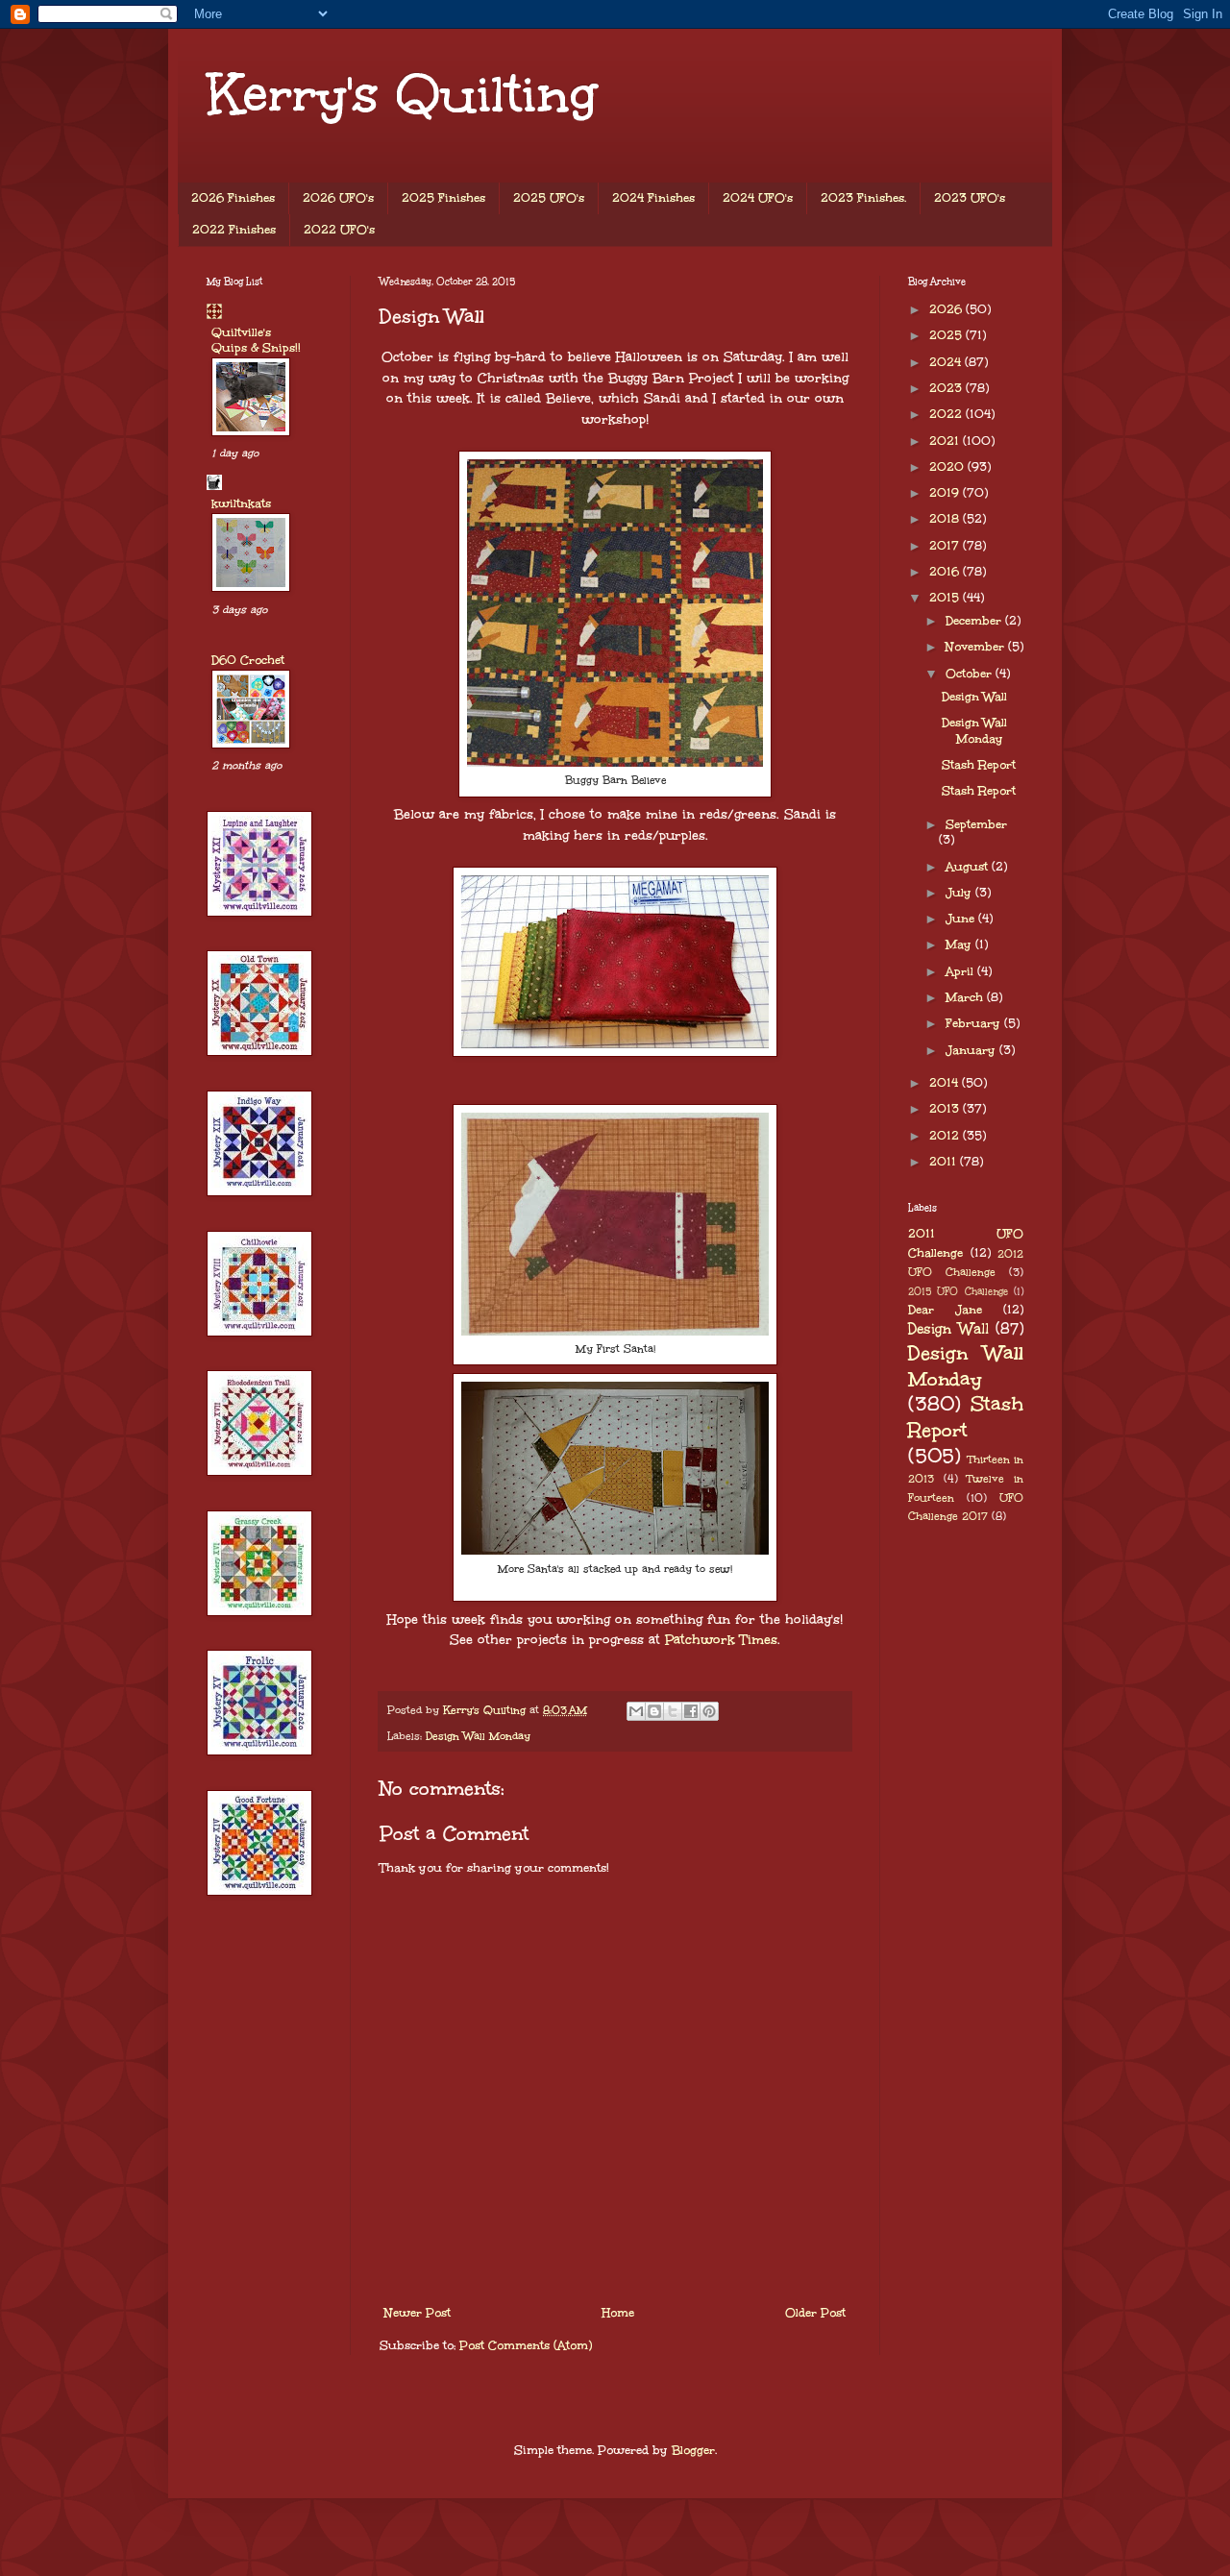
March (966, 997)
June (962, 919)
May (960, 945)
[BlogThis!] (654, 1711)
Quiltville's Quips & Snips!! (256, 340)
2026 (947, 309)
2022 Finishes (234, 230)
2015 (946, 598)
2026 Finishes (233, 198)
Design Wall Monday (478, 1736)
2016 (946, 572)
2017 (946, 546)
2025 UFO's (549, 198)
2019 (946, 493)
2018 (946, 519)
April (961, 971)
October (971, 674)
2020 (948, 467)
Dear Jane (945, 1310)
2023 (947, 388)
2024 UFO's (758, 198)
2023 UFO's (970, 198)
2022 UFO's (339, 230)
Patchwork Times (719, 1640)
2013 (946, 1109)
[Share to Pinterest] (709, 1711)
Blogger (693, 2450)
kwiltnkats (241, 503)
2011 (945, 1162)
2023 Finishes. (863, 198)
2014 (946, 1083)
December (975, 621)
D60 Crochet (248, 660)
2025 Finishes (443, 198)
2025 (947, 335)
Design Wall (974, 697)
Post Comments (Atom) (526, 2345)
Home (618, 2313)
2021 (946, 441)
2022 (947, 414)
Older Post (815, 2313)
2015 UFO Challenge (958, 1291)
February (975, 1023)
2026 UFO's (338, 198)
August (969, 867)
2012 (946, 1136)
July (960, 893)
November (977, 647)
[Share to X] (673, 1711)
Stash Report (979, 765)
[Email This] (636, 1711)
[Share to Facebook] (691, 1711)
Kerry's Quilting (402, 94)
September (976, 824)
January (972, 1050)
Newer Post (418, 2313)
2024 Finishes (653, 198)
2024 (947, 362)
